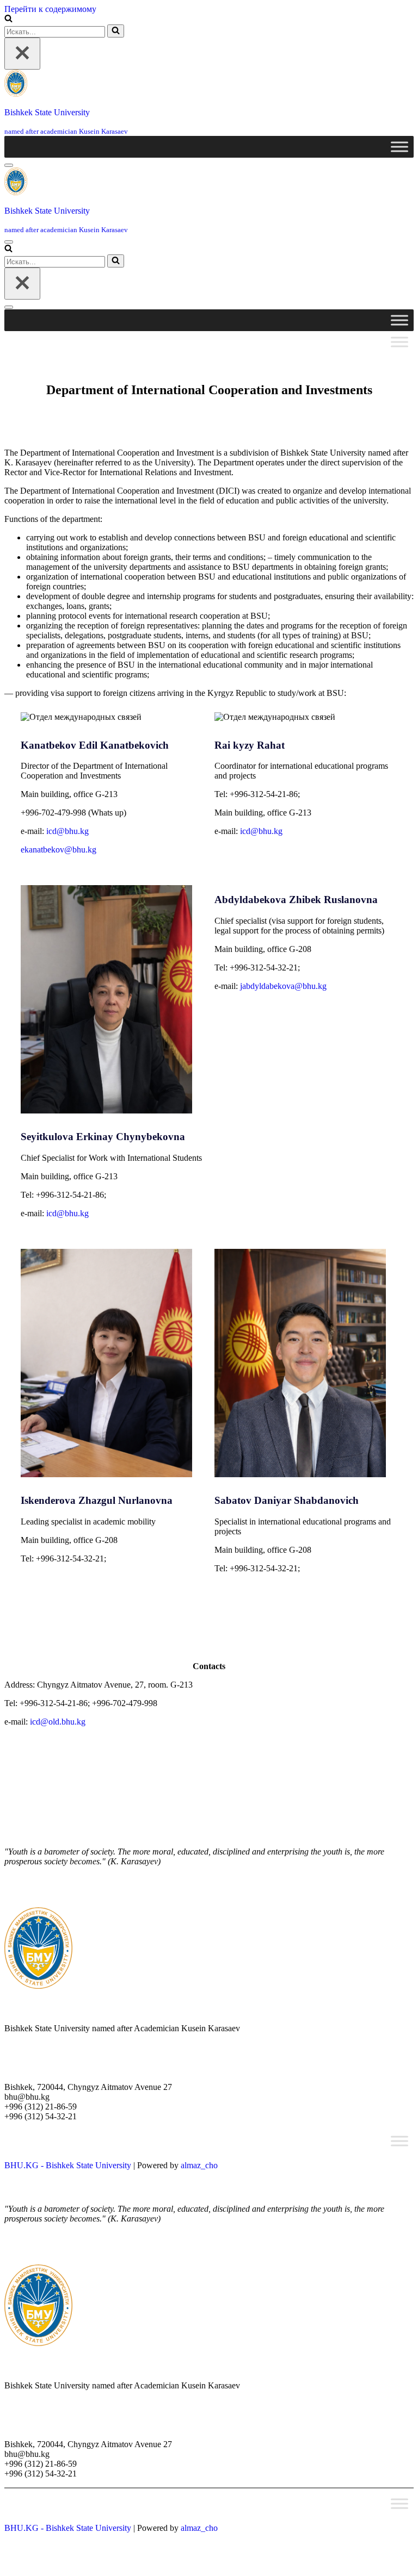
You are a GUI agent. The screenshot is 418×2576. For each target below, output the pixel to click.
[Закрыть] (22, 54)
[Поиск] (8, 19)
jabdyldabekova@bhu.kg (283, 986)
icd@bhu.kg (67, 831)
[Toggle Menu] (399, 147)
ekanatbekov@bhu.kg (59, 850)
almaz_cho (199, 2165)
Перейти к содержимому (50, 9)
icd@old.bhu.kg (58, 1722)
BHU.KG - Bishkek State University (68, 2165)
